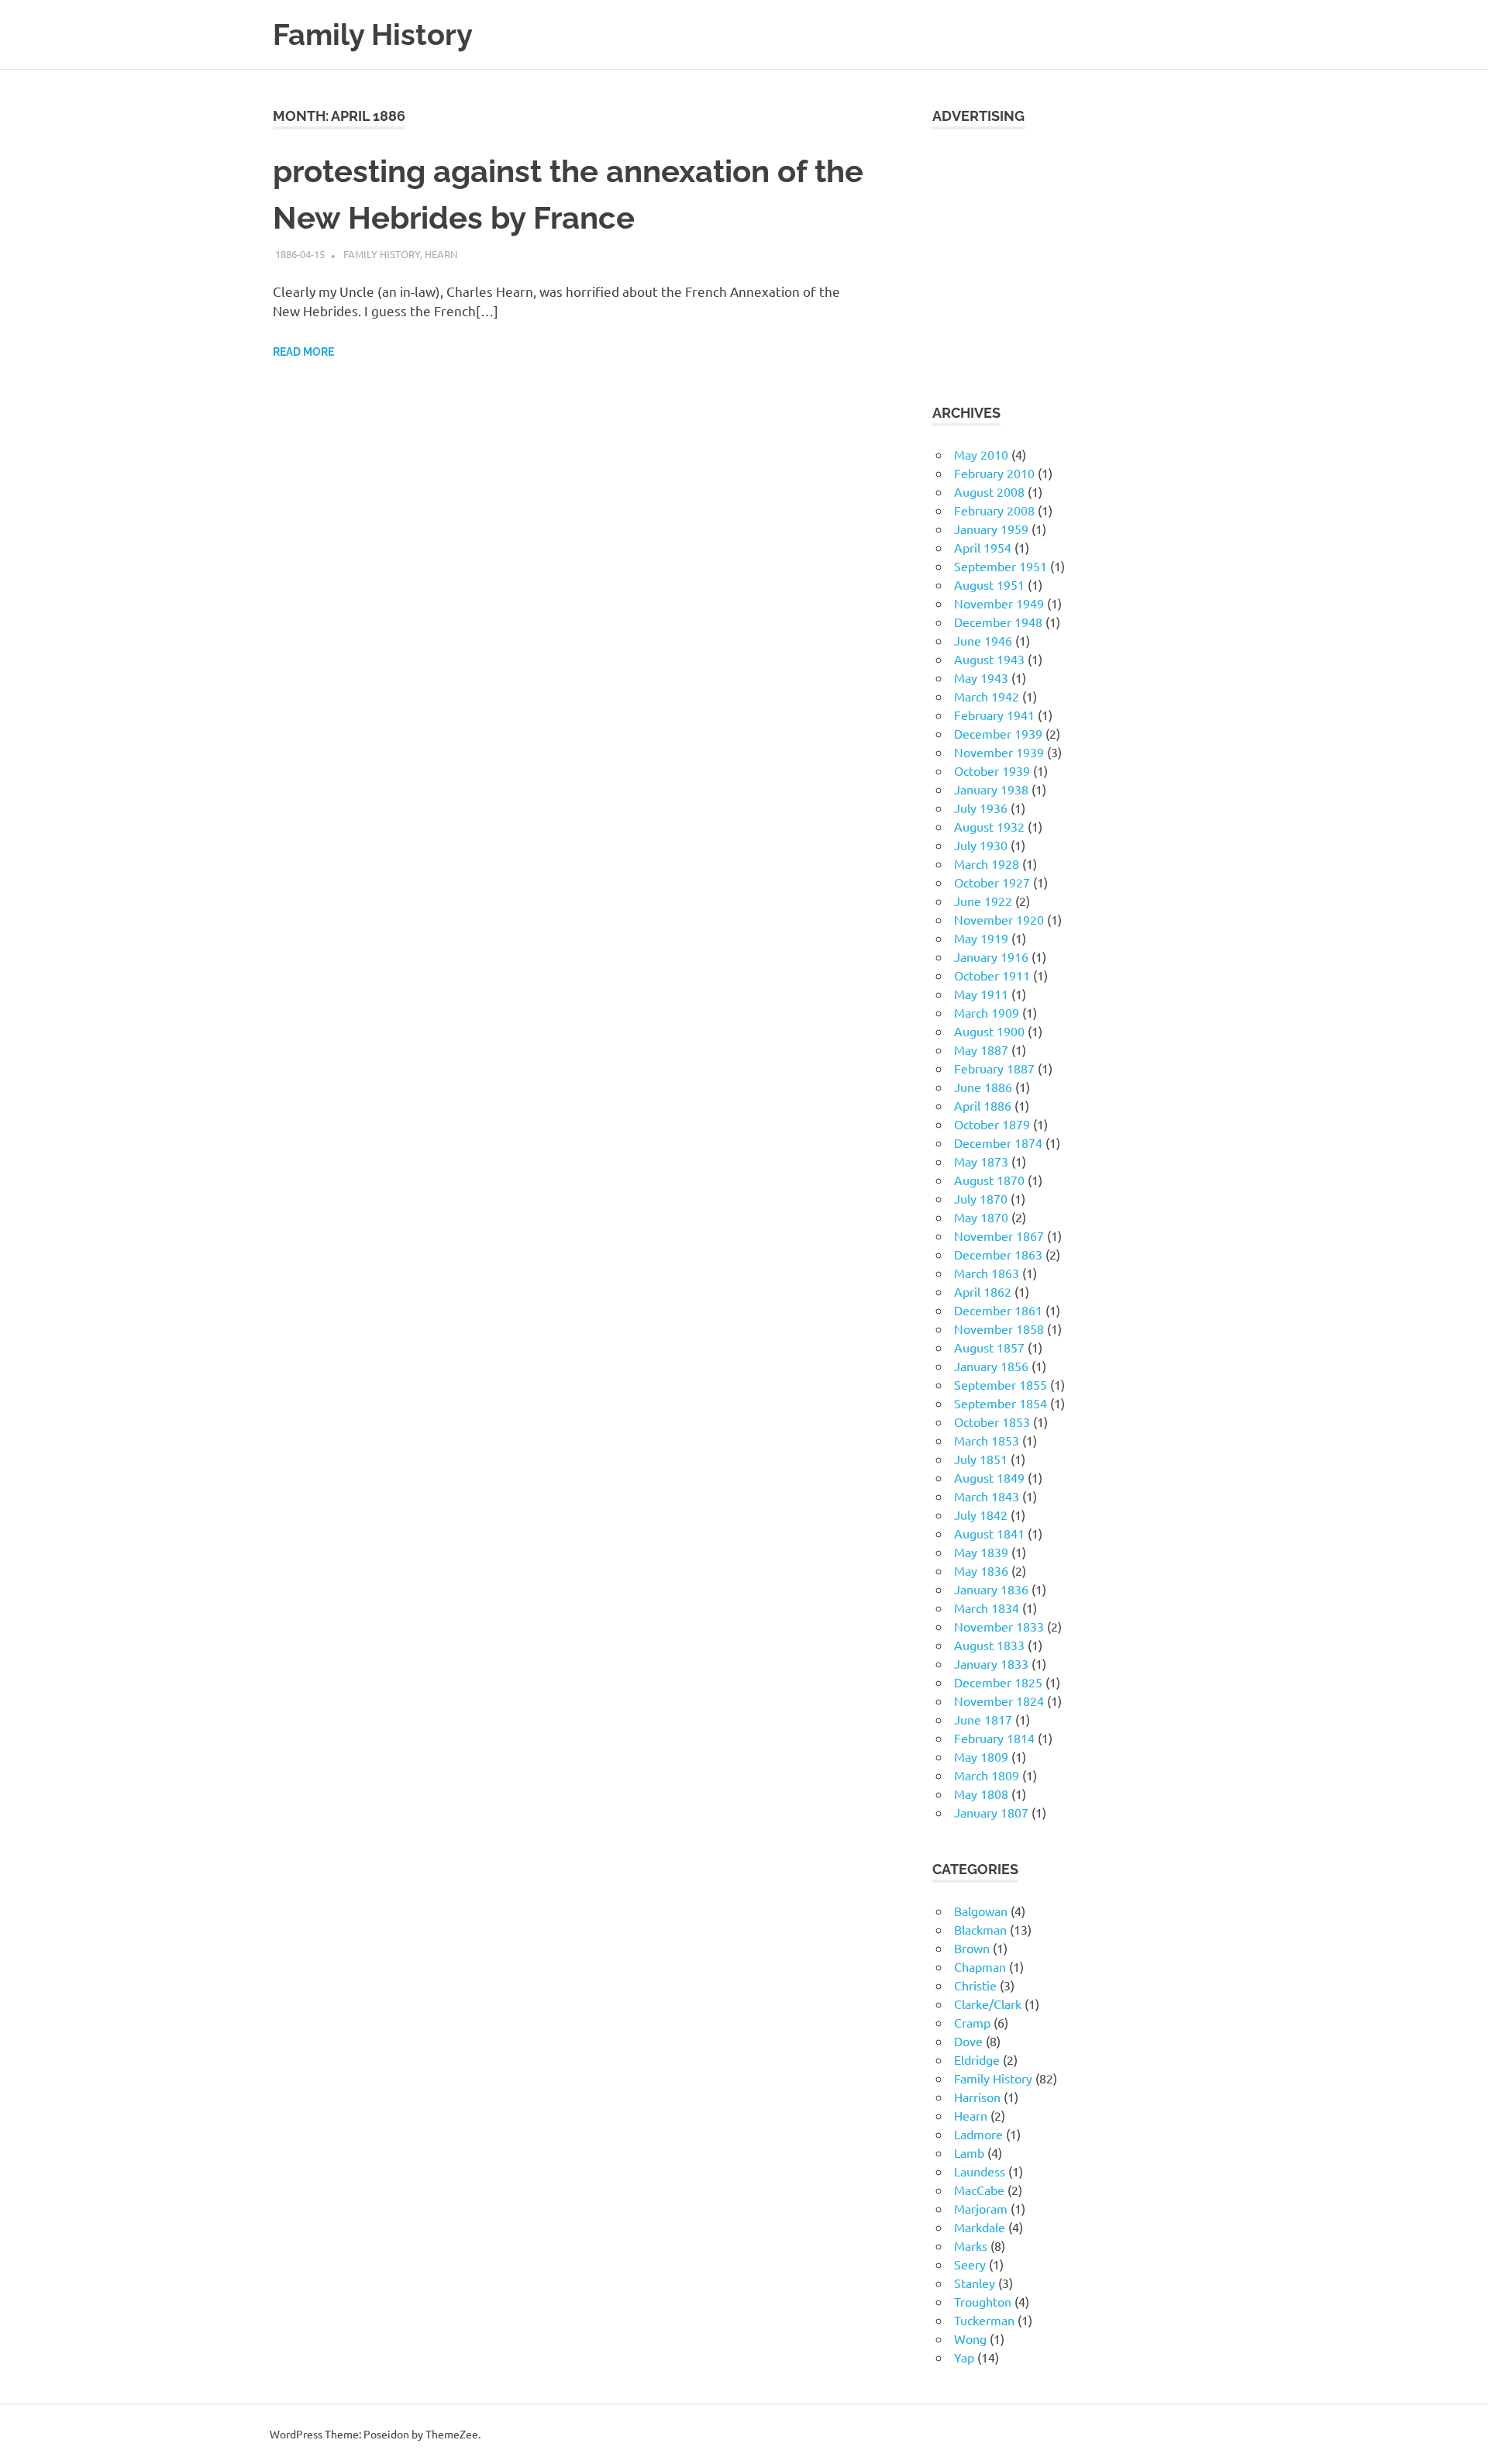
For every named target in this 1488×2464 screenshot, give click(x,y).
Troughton (983, 2301)
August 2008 (989, 491)
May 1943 (981, 677)
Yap (964, 2357)
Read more (303, 352)
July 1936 (981, 808)
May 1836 (981, 1570)
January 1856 (991, 1366)
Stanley (975, 2283)
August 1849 (989, 1477)
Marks (971, 2245)
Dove (968, 2041)
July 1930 (981, 845)
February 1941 (994, 715)
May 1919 (981, 938)
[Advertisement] (1074, 257)
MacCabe (979, 2190)
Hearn (441, 254)
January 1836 (991, 1589)
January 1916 (991, 956)
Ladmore (978, 2134)
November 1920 (999, 919)
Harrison (977, 2097)
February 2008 (994, 510)
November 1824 (999, 1701)
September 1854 (1001, 1403)
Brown (972, 1948)
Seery (970, 2264)
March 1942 (987, 696)
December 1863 (998, 1254)
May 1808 (981, 1794)
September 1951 (1001, 566)
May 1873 (981, 1161)
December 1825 (998, 1682)
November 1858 (999, 1328)
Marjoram (981, 2208)
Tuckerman (984, 2320)
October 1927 (992, 882)
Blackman (980, 1929)
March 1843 (987, 1496)
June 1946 (983, 640)
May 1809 (981, 1756)
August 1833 (989, 1645)
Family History (373, 34)
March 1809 (987, 1775)
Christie (975, 1985)
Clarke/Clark (988, 2004)
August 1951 (989, 584)
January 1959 (991, 529)
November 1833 (999, 1626)
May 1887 (981, 1049)
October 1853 (992, 1422)
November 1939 (999, 752)
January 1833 (991, 1663)
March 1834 (987, 1608)
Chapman (980, 1966)
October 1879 (992, 1124)
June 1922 (983, 901)
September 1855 (1001, 1384)
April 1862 (983, 1291)
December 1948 (998, 622)
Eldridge (977, 2059)
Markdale (980, 2227)
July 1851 (981, 1459)
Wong (970, 2338)
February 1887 (994, 1068)
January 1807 (991, 1812)
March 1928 (987, 863)
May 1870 (981, 1217)
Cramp (972, 2022)
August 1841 (989, 1533)
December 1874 (998, 1142)
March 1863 (987, 1273)
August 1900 (989, 1031)
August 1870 (989, 1180)
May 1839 (981, 1552)
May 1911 (981, 994)
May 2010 (981, 454)
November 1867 (999, 1235)
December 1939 (998, 733)
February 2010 (994, 473)
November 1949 (999, 603)
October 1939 (992, 770)
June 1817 (983, 1719)
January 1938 (991, 789)
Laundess (980, 2171)
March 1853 (987, 1440)
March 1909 (987, 1012)
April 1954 (983, 547)
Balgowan (981, 1911)
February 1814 (994, 1738)
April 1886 (983, 1105)
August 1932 (989, 826)
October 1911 (992, 975)
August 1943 (989, 659)
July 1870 (981, 1198)
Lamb (969, 2152)
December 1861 (998, 1310)
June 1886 (983, 1087)
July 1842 (981, 1515)
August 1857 (989, 1347)
